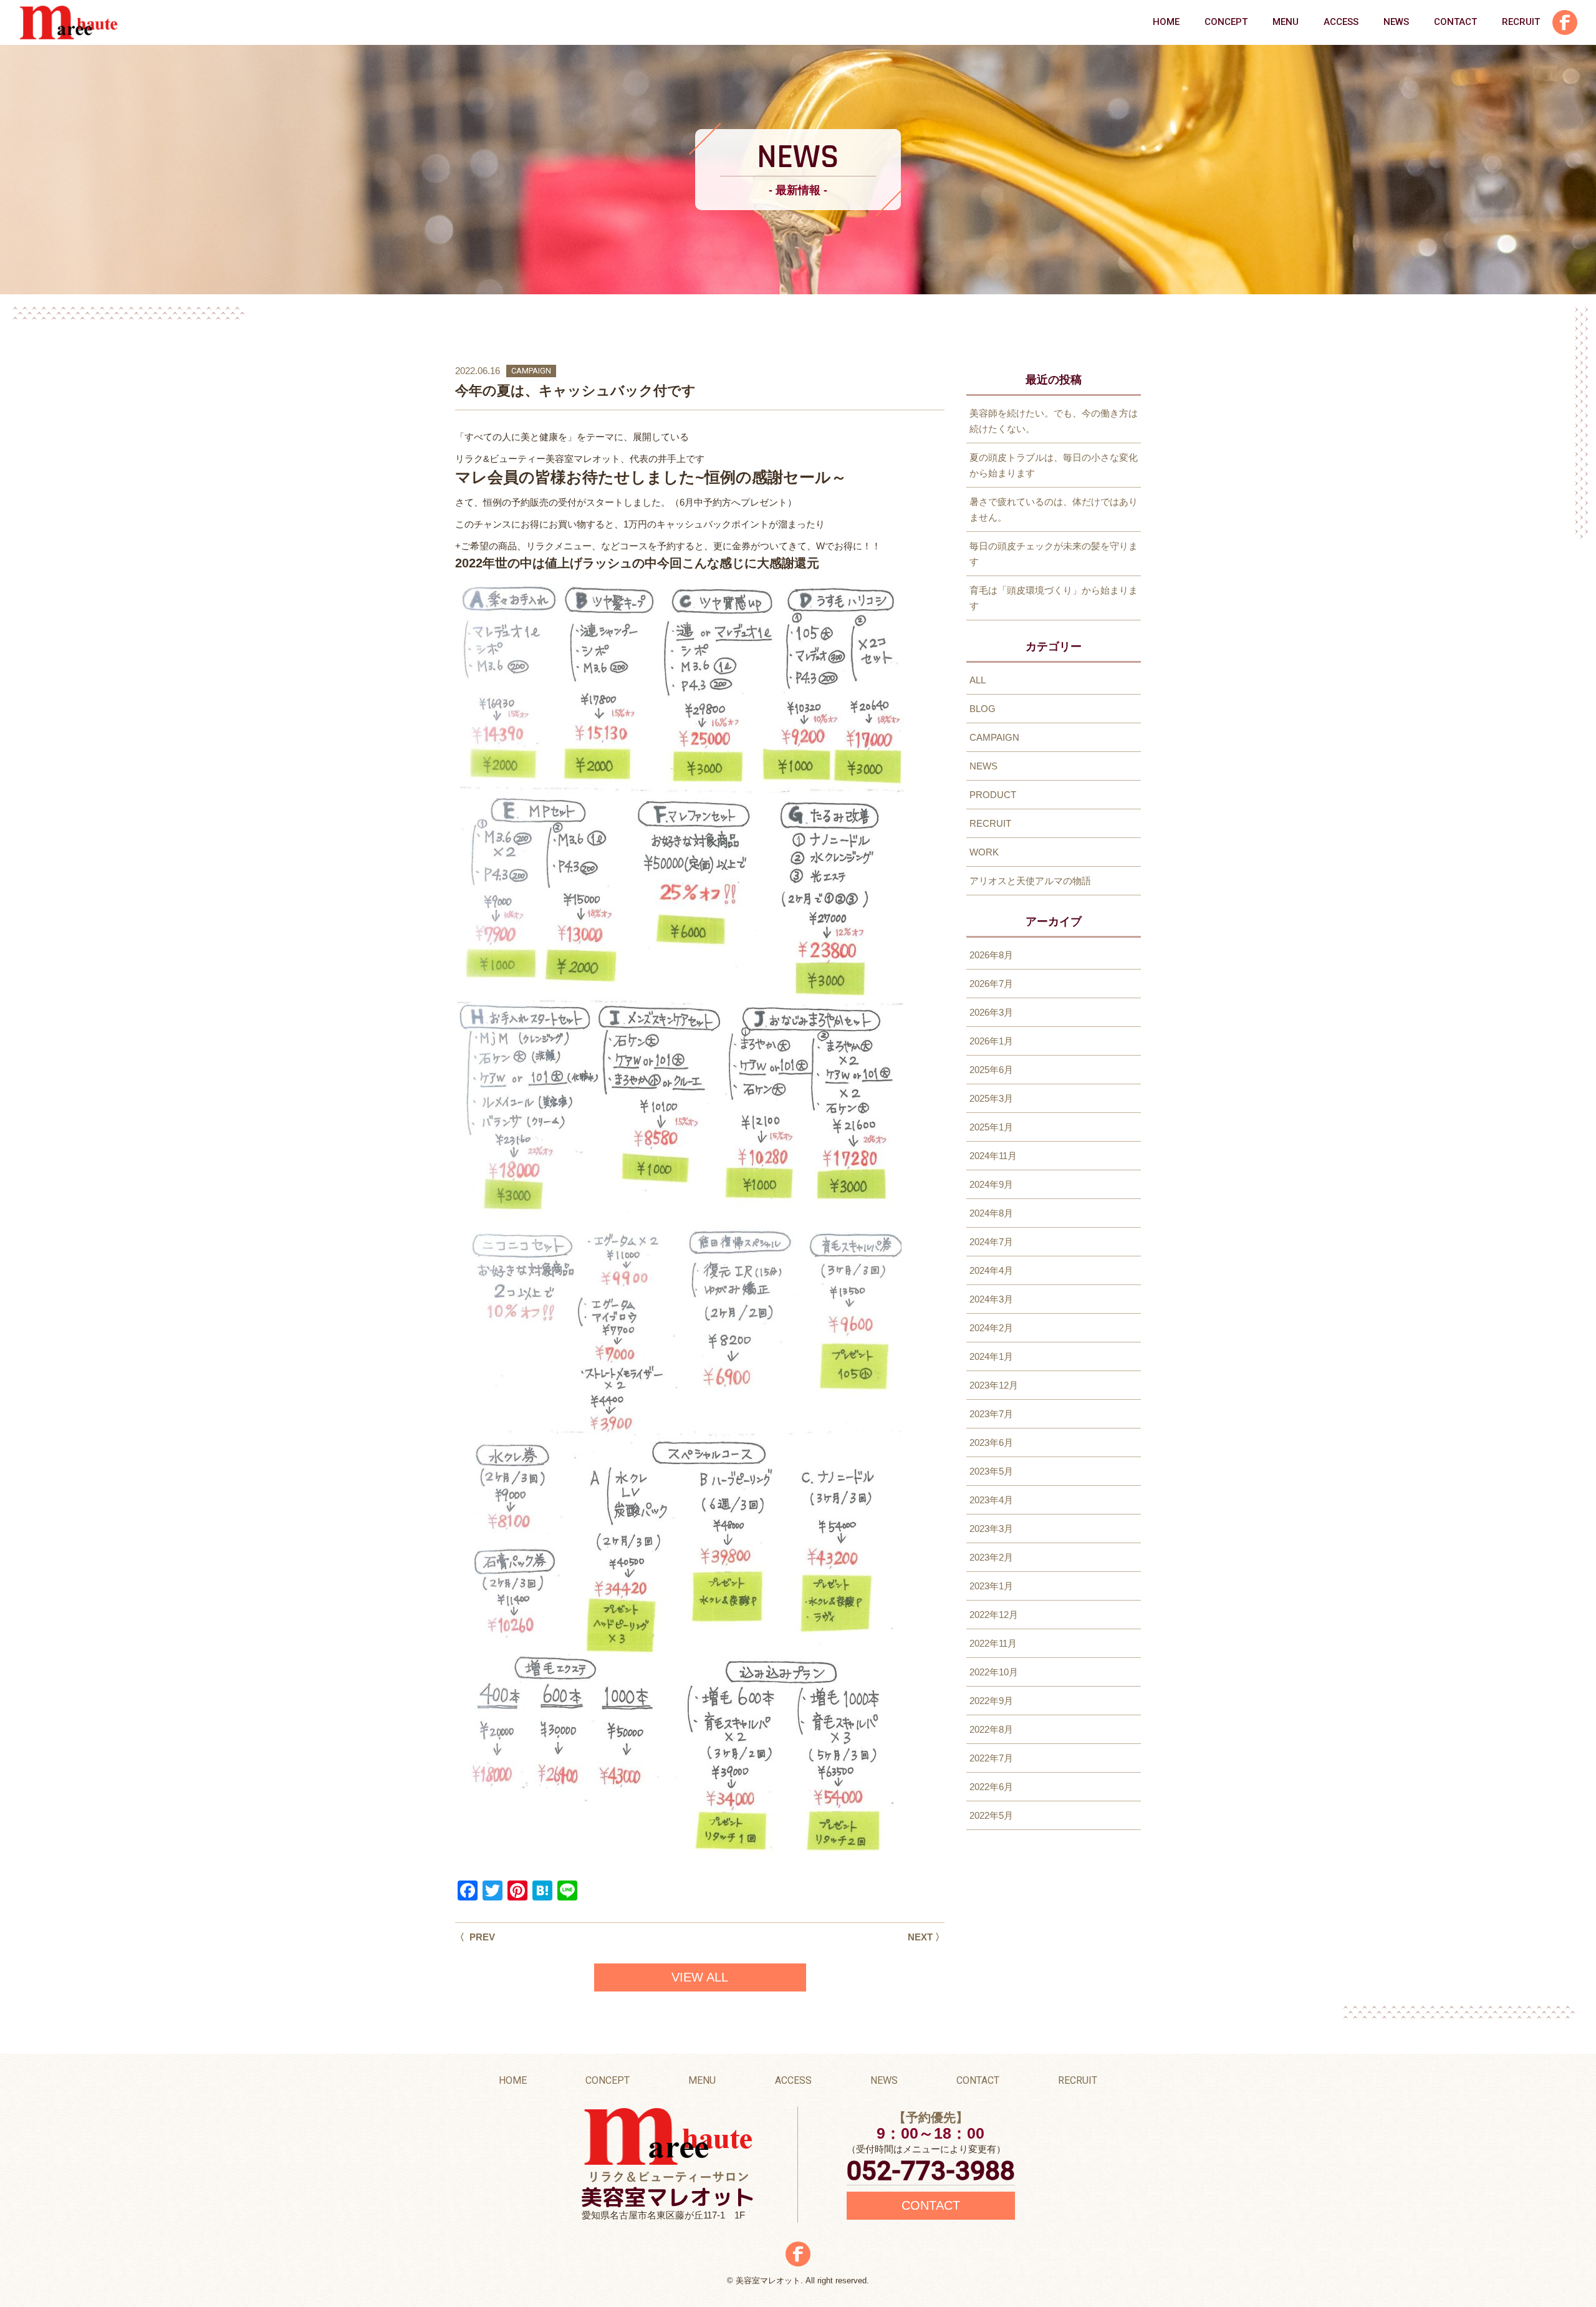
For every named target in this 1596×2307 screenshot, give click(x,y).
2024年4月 (991, 1270)
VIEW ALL (700, 1977)
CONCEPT (1226, 22)
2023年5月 (991, 1471)
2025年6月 (991, 1070)
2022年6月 (991, 1787)
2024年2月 (991, 1328)
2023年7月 (991, 1414)
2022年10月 (994, 1672)
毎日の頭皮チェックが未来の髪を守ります (1054, 554)
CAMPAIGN (531, 371)
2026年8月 (991, 955)
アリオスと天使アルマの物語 (1030, 881)
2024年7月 (991, 1242)
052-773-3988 (931, 2171)
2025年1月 (991, 1127)
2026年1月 (991, 1041)
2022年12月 (994, 1615)
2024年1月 (991, 1356)
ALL (978, 680)
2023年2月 (991, 1557)
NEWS (1396, 22)
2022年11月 (993, 1643)
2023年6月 (991, 1442)
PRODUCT (993, 795)
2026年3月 (991, 1012)
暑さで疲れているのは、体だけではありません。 (1054, 509)
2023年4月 (991, 1500)
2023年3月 (991, 1529)
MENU (1286, 22)
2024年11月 (993, 1156)
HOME (1166, 22)
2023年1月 (991, 1586)
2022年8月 (991, 1729)
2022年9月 (991, 1701)
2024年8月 (991, 1213)
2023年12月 (994, 1385)
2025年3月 (991, 1098)
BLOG (983, 709)
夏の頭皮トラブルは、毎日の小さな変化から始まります (1054, 465)
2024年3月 (991, 1299)
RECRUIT (1521, 22)
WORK (984, 852)
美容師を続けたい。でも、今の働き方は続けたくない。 (1054, 421)
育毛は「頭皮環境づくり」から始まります (1054, 598)
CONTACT (1455, 22)
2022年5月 (991, 1815)
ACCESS (1341, 22)
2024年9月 (991, 1184)
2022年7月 (991, 1758)
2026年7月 (991, 984)
